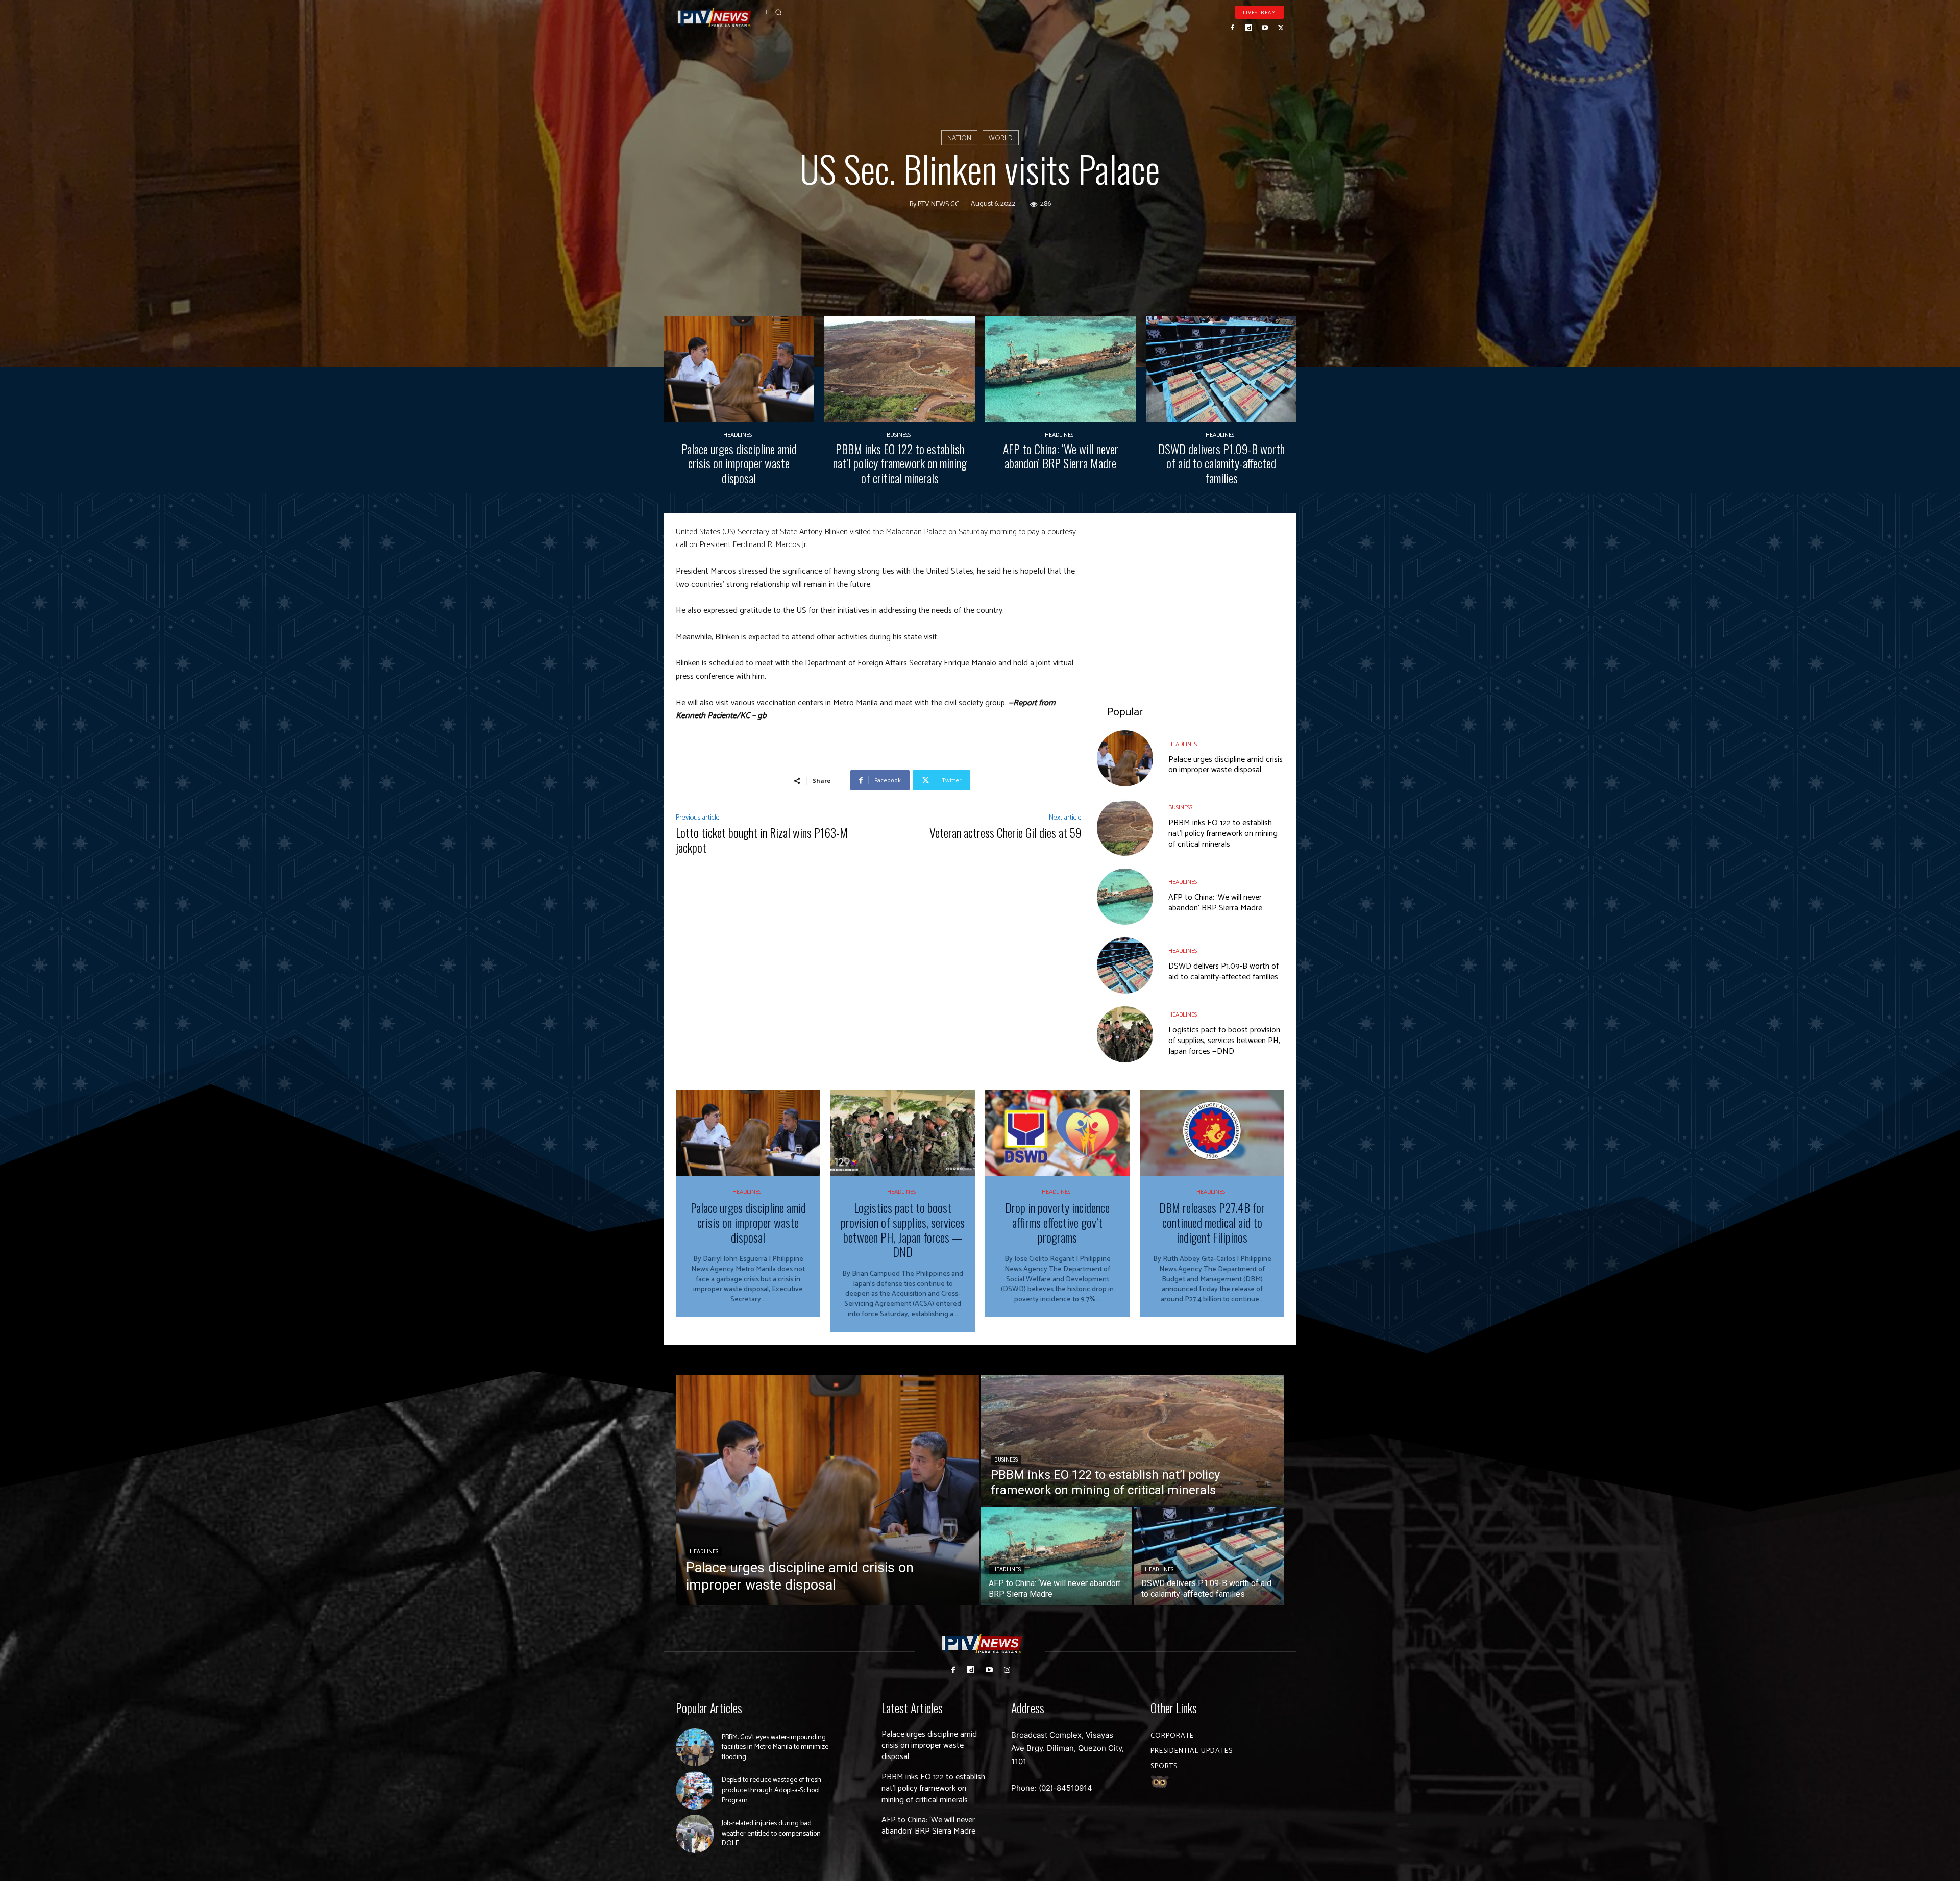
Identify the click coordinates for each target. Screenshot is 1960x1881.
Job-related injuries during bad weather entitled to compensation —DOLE (774, 1834)
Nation (959, 139)
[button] (778, 12)
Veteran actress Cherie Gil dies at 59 (1006, 832)
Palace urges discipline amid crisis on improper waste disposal (739, 463)
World (1001, 139)
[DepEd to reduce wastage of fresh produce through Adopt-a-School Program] (695, 1790)
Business (899, 435)
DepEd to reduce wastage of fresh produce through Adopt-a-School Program (771, 1790)
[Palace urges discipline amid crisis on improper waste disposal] (739, 369)
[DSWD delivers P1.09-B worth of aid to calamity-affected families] (1221, 369)
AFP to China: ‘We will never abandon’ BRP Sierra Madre (1061, 456)
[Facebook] (1233, 28)
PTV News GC (938, 205)
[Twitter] (1281, 28)
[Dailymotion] (1248, 28)
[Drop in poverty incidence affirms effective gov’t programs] (1057, 1133)
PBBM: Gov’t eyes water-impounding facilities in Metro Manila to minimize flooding (775, 1747)
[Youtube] (1265, 28)
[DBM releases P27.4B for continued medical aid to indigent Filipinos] (1212, 1133)
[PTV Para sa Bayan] (715, 18)
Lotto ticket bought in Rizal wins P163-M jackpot (762, 840)
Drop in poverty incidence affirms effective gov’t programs (1057, 1222)
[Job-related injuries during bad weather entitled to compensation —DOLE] (695, 1834)
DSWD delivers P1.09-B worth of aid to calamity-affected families (1221, 463)
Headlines (738, 435)
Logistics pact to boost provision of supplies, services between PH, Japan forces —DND (1224, 1041)
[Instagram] (1007, 1670)
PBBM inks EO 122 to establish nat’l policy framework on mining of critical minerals (900, 463)
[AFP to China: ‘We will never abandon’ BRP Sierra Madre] (1060, 369)
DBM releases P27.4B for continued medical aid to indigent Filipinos (1212, 1222)
